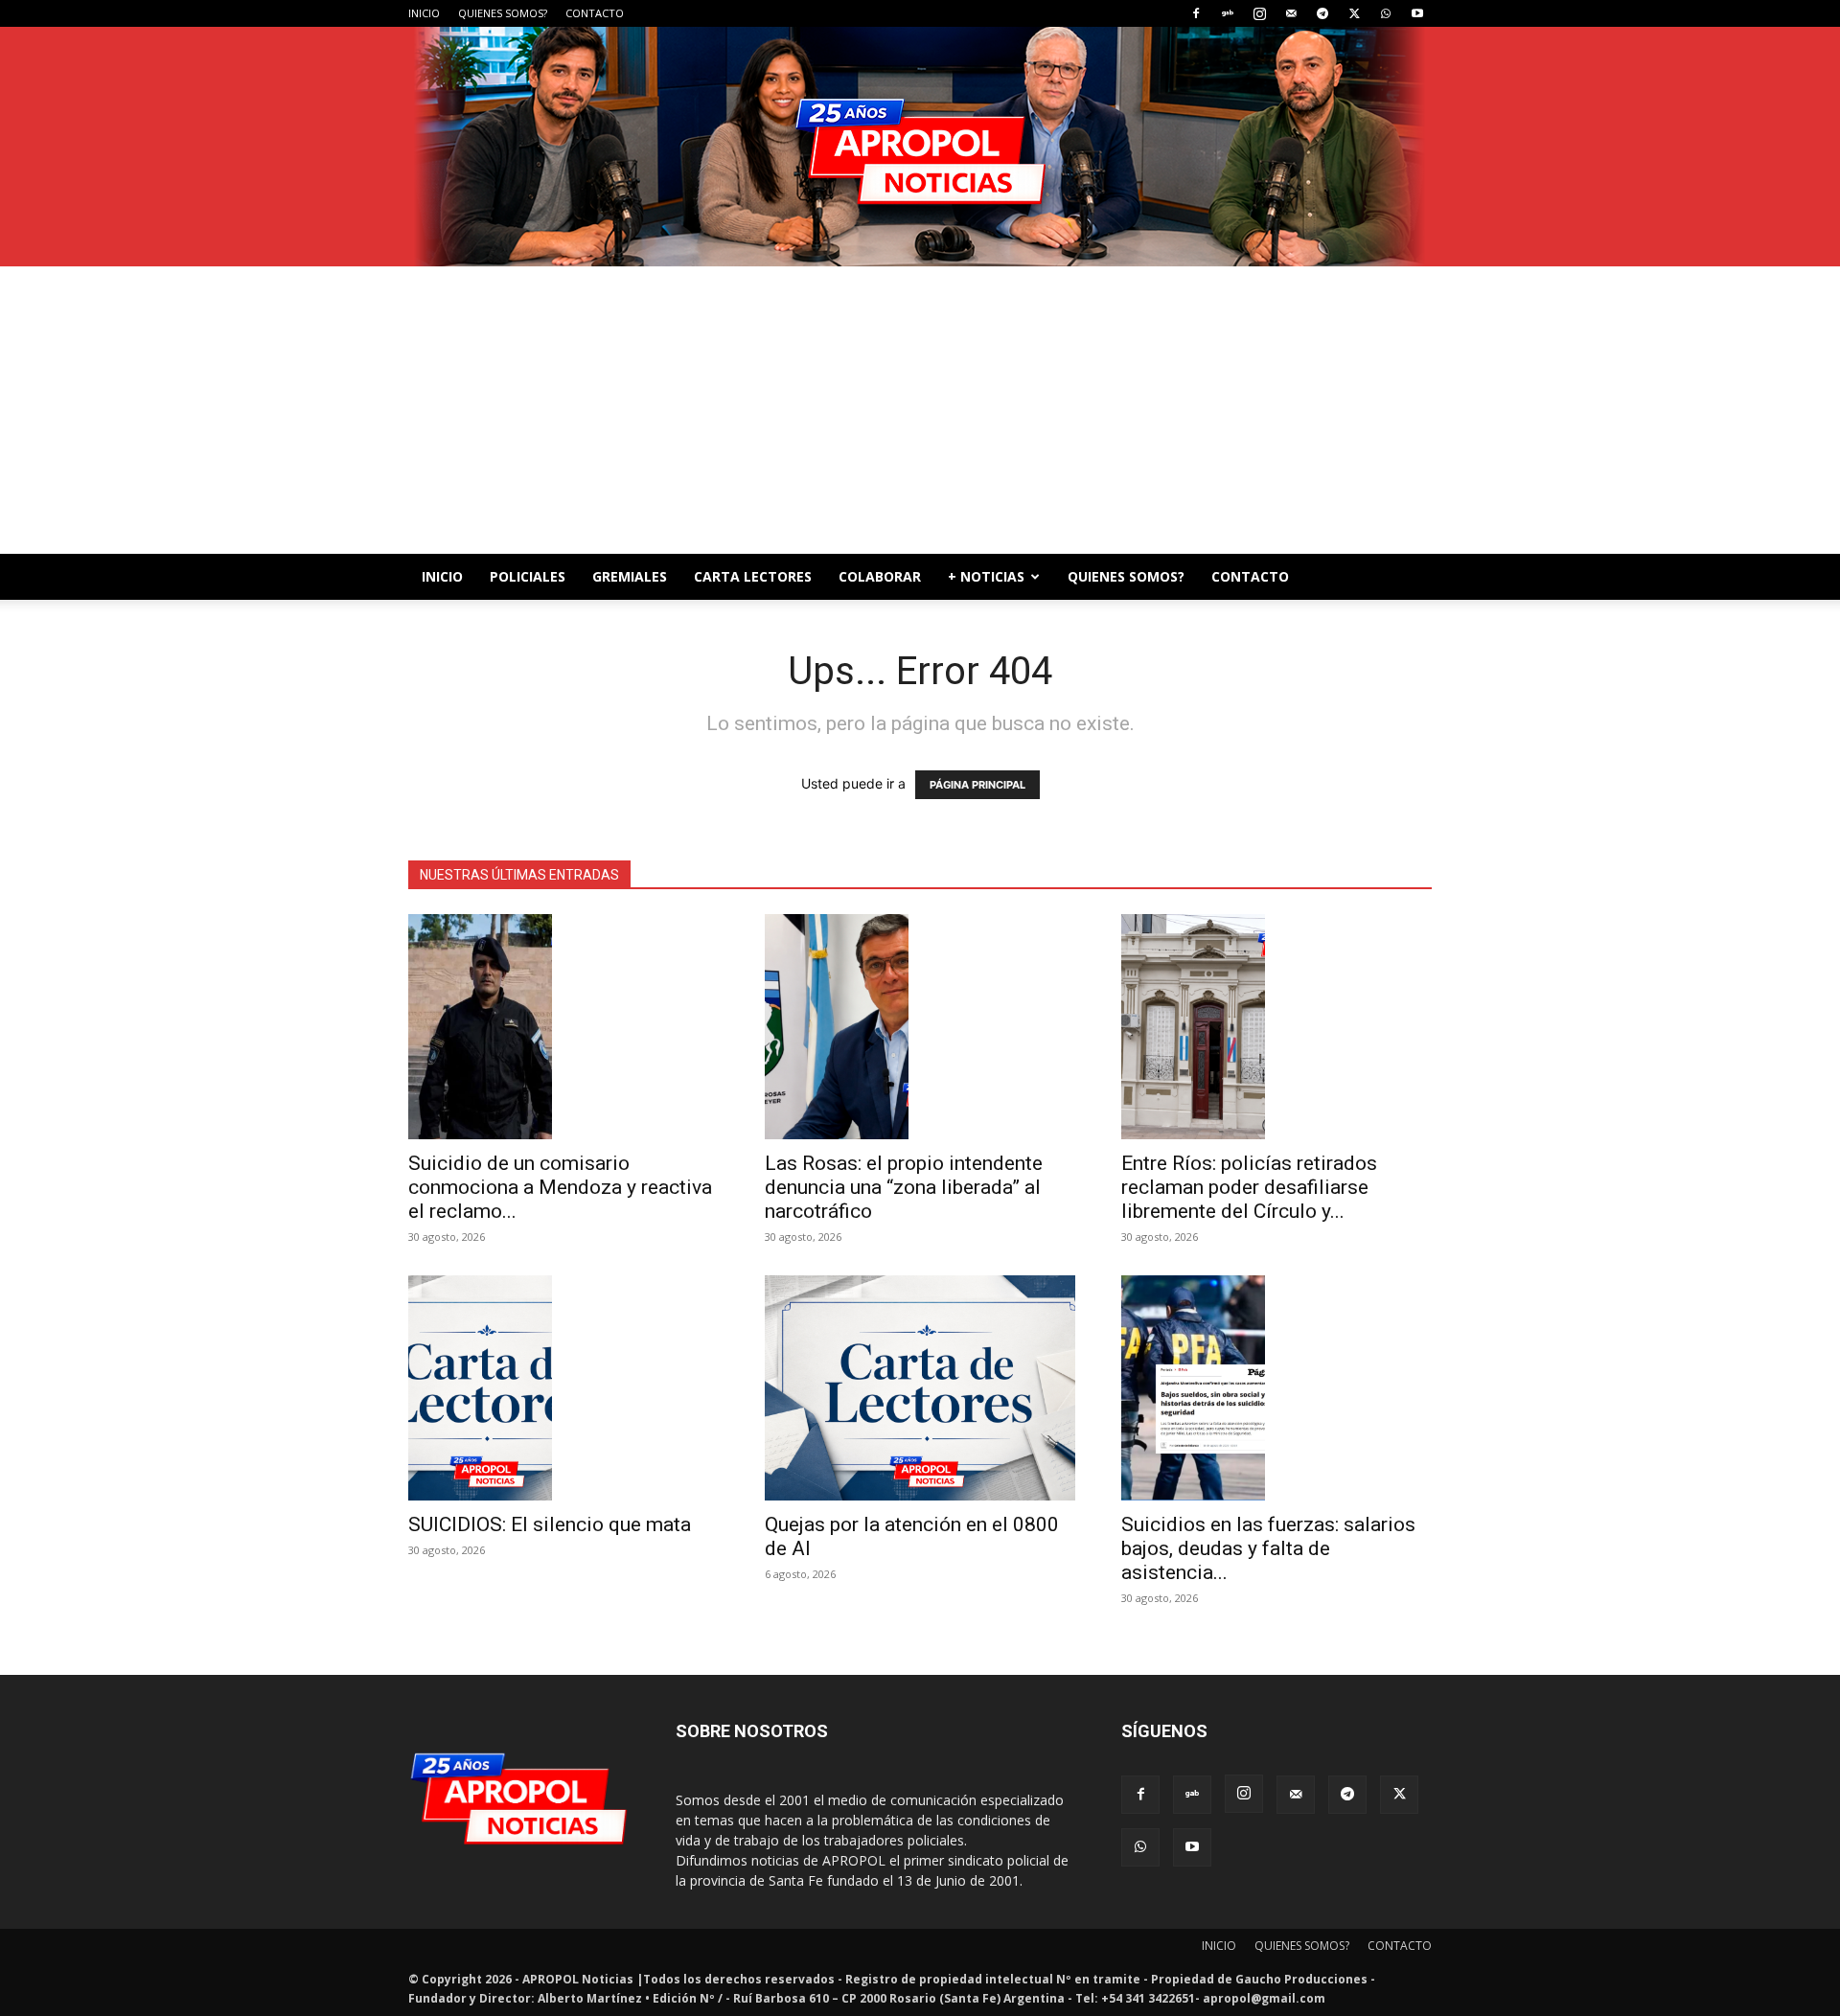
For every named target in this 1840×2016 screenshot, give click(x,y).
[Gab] (1228, 13)
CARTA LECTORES (753, 576)
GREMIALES (630, 576)
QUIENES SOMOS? (503, 13)
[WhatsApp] (1386, 13)
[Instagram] (1259, 13)
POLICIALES (528, 576)
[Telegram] (1322, 13)
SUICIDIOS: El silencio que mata (550, 1524)
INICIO (424, 13)
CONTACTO (595, 13)
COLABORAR (880, 576)
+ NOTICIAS (986, 576)
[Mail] (1291, 13)
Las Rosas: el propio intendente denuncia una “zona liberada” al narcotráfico (904, 1187)
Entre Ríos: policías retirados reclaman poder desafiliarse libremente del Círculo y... (1249, 1187)
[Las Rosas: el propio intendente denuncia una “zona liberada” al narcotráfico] (920, 1027)
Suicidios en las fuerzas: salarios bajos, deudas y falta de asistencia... (1268, 1548)
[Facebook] (1196, 13)
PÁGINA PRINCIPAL (977, 785)
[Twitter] (1354, 13)
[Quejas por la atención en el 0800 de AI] (920, 1388)
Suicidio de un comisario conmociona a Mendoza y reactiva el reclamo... (560, 1187)
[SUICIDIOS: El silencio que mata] (563, 1388)
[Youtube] (1417, 13)
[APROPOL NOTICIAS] (920, 147)
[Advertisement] (920, 410)
